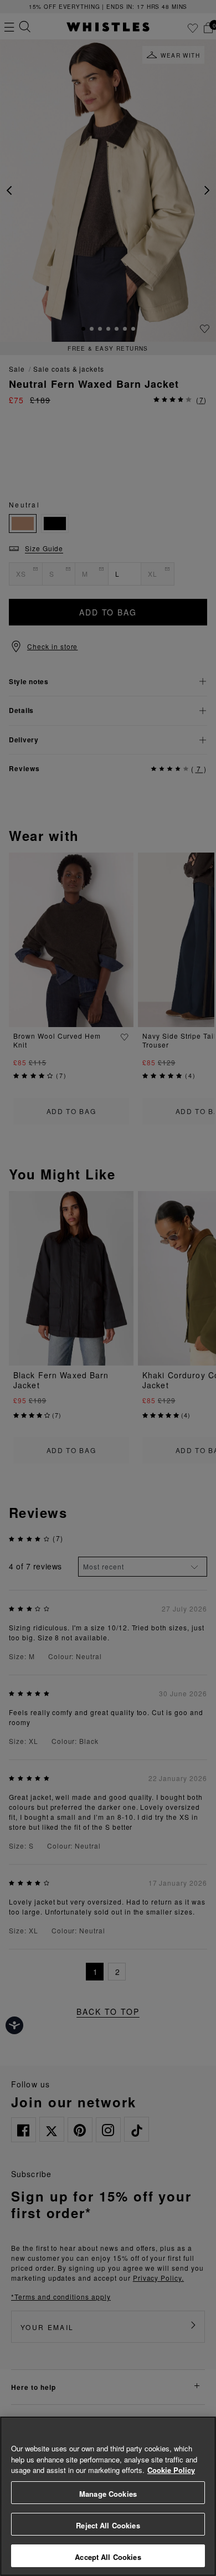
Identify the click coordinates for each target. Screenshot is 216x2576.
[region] (108, 2496)
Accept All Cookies (108, 2557)
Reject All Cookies (108, 2525)
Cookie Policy (171, 2470)
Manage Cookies (108, 2494)
